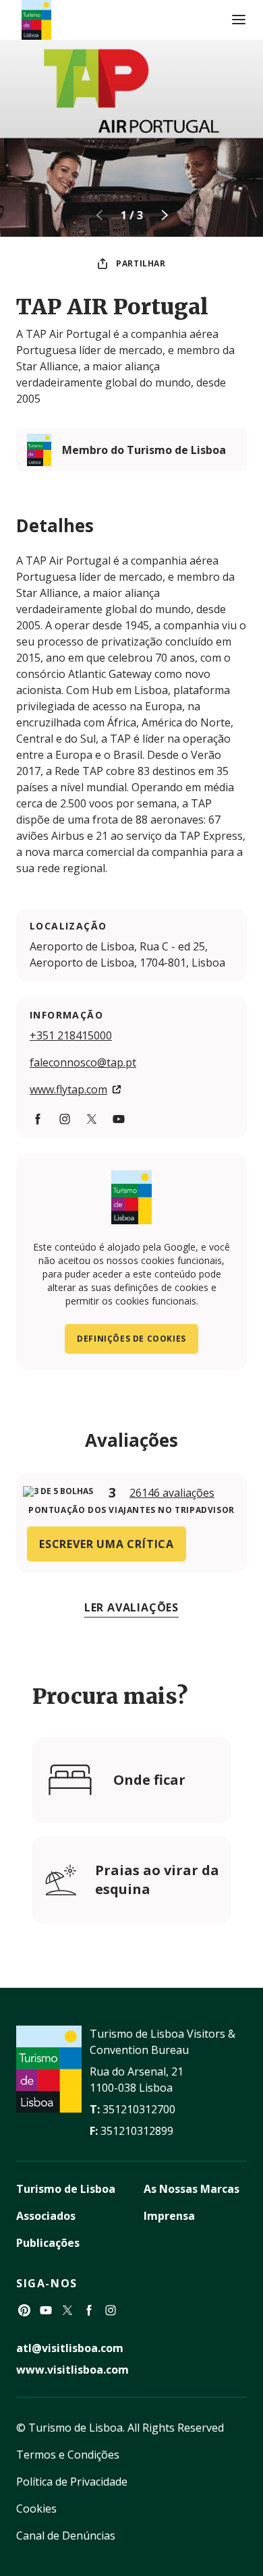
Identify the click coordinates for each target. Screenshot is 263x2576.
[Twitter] (92, 1119)
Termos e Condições (68, 2455)
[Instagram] (65, 1119)
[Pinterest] (24, 2310)
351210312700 (139, 2109)
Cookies (36, 2509)
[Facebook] (38, 1119)
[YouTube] (119, 1119)
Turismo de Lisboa (66, 2189)
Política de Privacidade (72, 2482)
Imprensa (169, 2216)
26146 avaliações (172, 1493)
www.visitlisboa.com (72, 2370)
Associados (46, 2216)
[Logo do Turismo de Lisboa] (36, 20)
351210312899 (137, 2131)
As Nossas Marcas (192, 2189)
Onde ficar (149, 1780)
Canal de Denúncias (66, 2536)
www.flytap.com (68, 1089)
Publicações (48, 2243)
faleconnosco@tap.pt (83, 1062)
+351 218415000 (71, 1035)
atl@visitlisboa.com (70, 2348)
